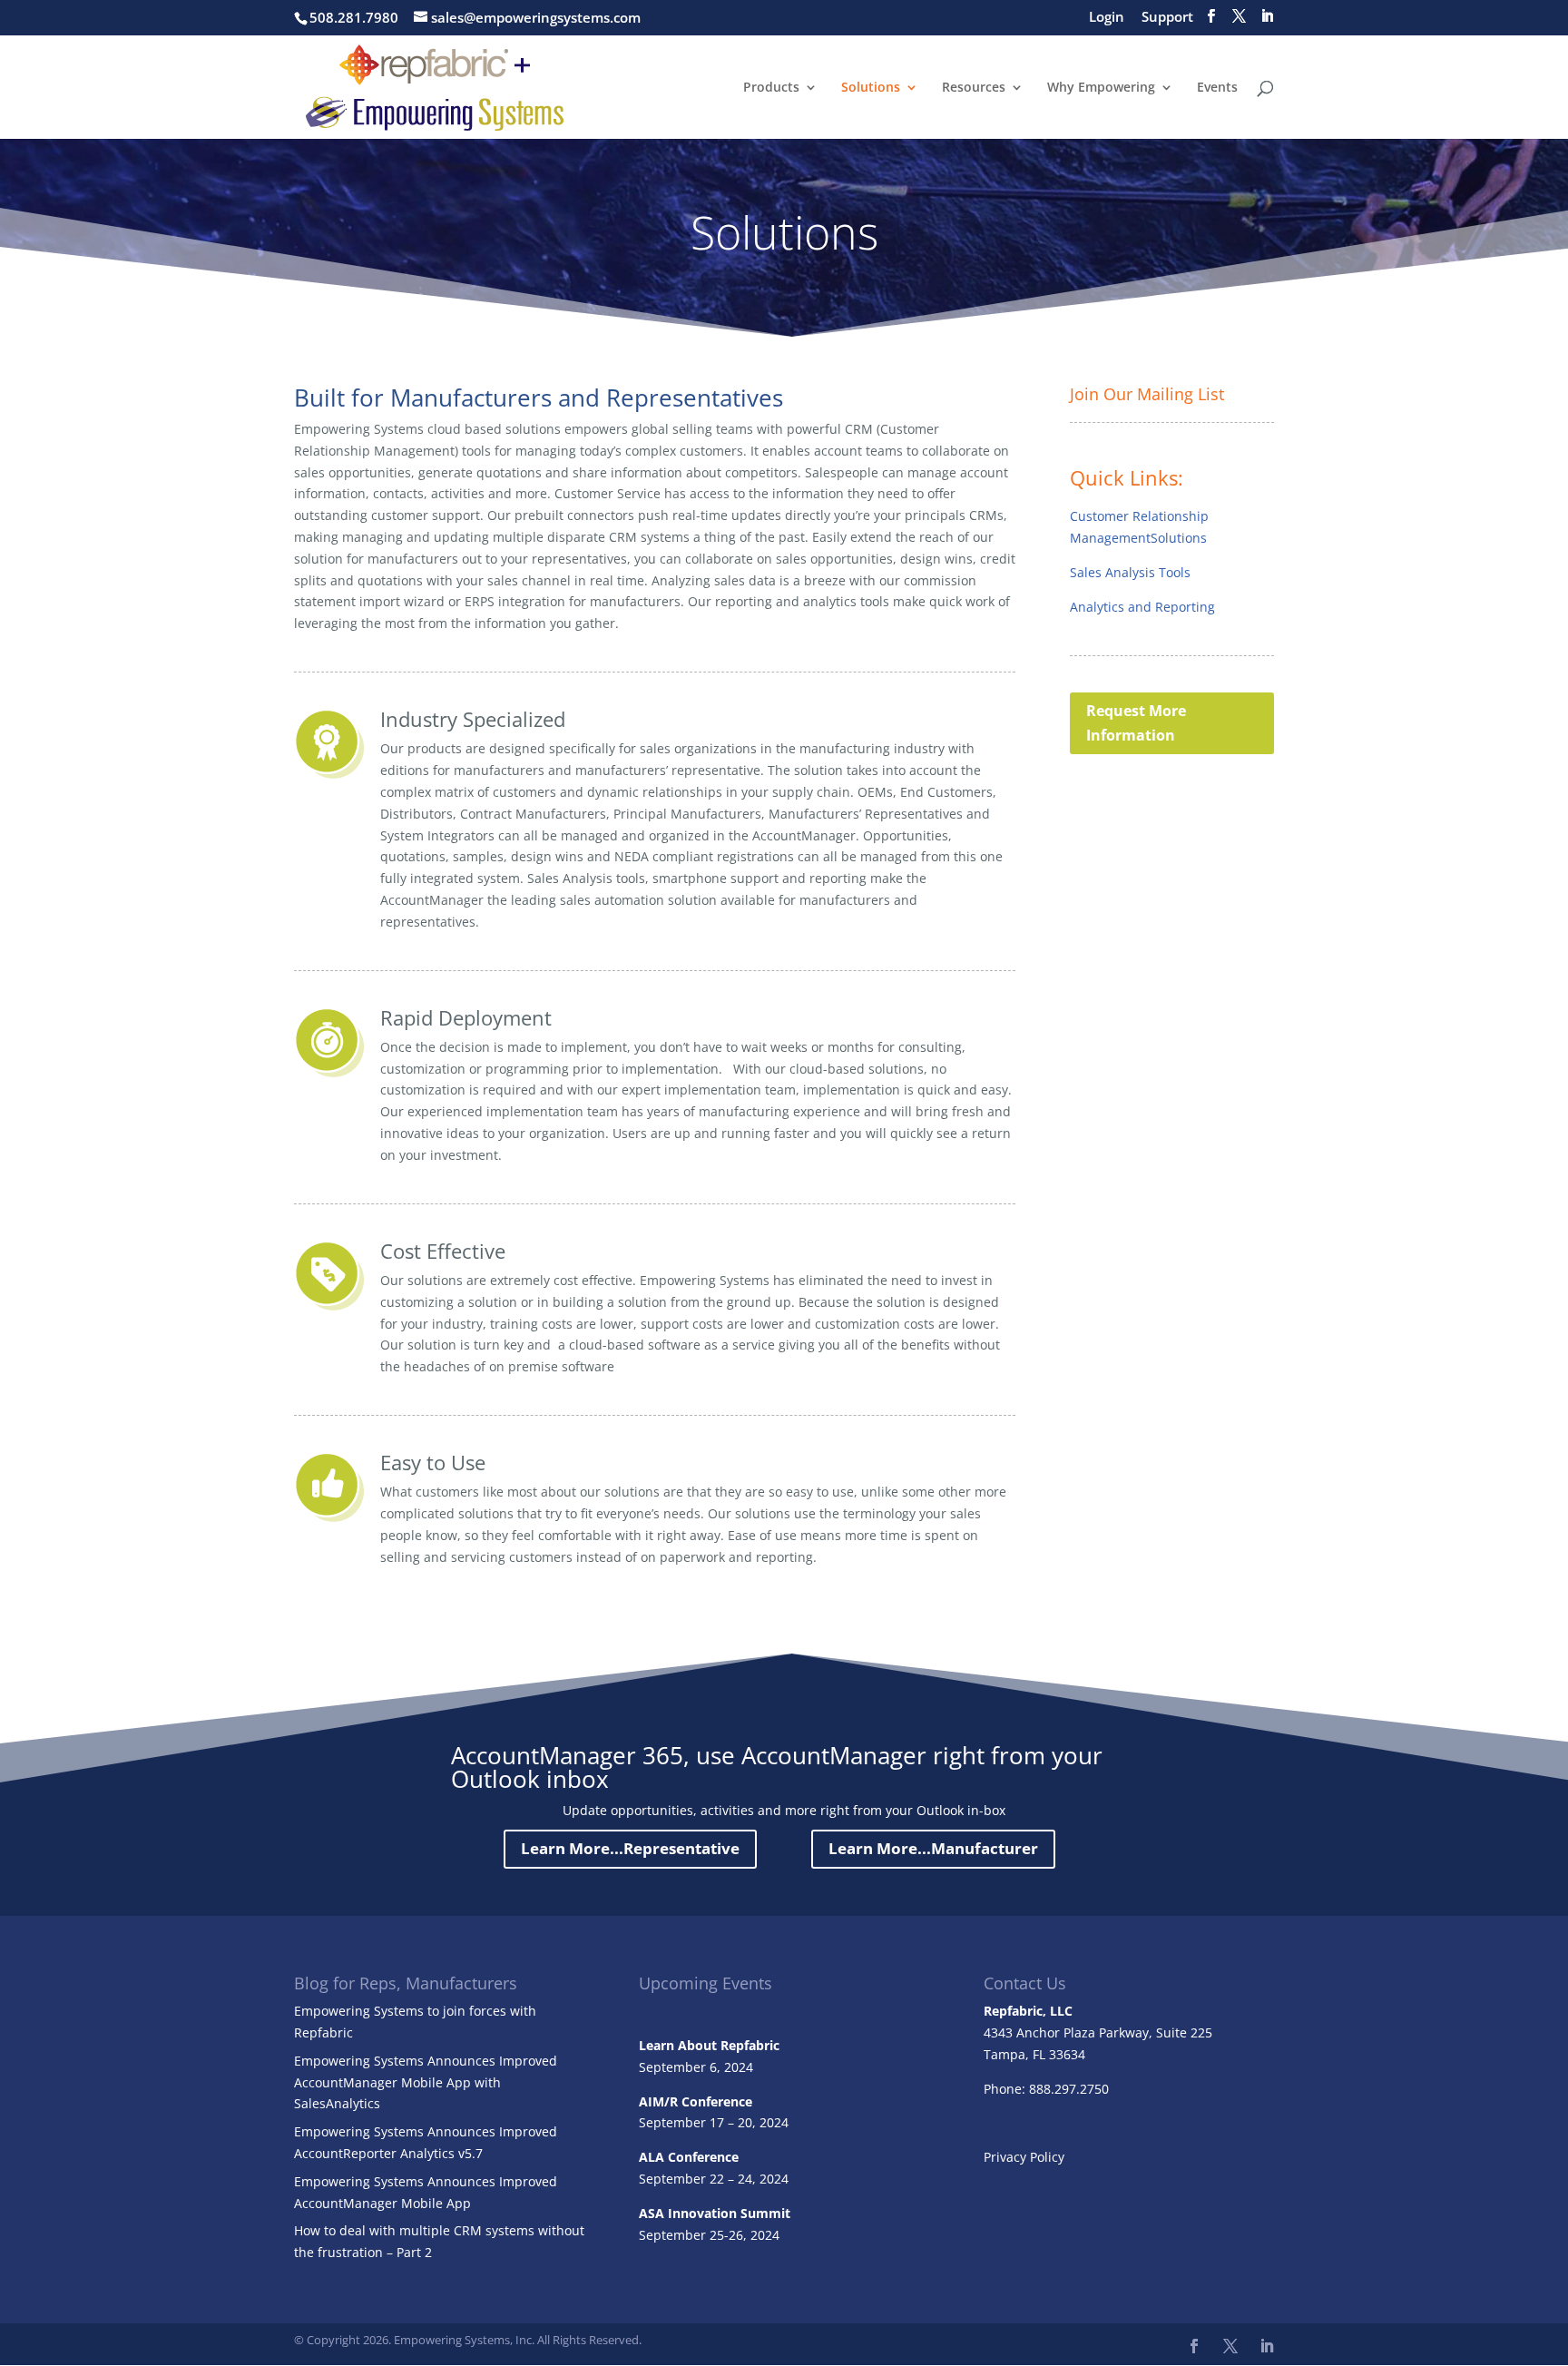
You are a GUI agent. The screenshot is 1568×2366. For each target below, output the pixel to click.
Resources (974, 88)
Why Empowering (1101, 88)
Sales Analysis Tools (1130, 572)
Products (771, 88)
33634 (1067, 2054)
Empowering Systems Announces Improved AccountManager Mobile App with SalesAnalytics (426, 2082)
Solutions (871, 88)
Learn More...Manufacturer (933, 1848)
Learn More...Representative (630, 1848)
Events (1217, 88)
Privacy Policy (1024, 2157)
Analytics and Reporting (1142, 607)
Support (1167, 18)
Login (1107, 18)
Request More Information (1136, 723)
